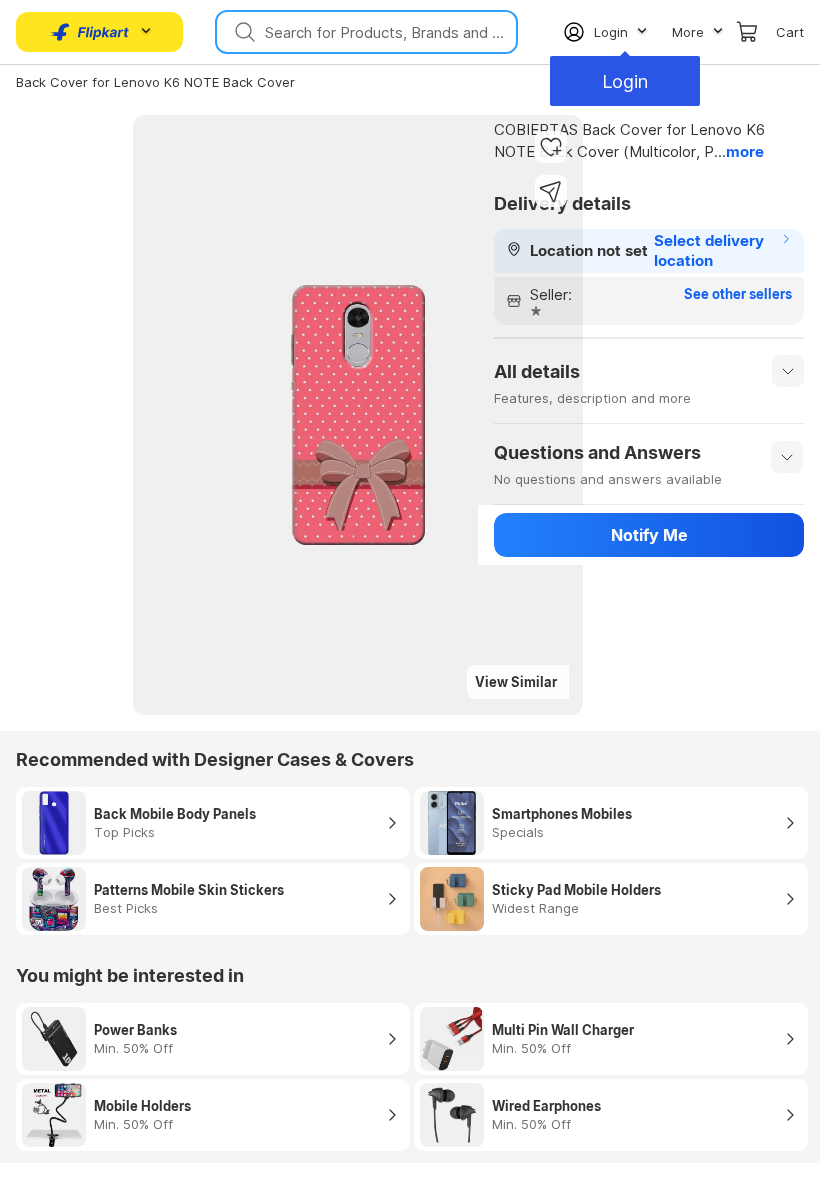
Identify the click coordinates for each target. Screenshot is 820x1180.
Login (625, 81)
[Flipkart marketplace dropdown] (90, 32)
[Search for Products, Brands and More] (243, 32)
